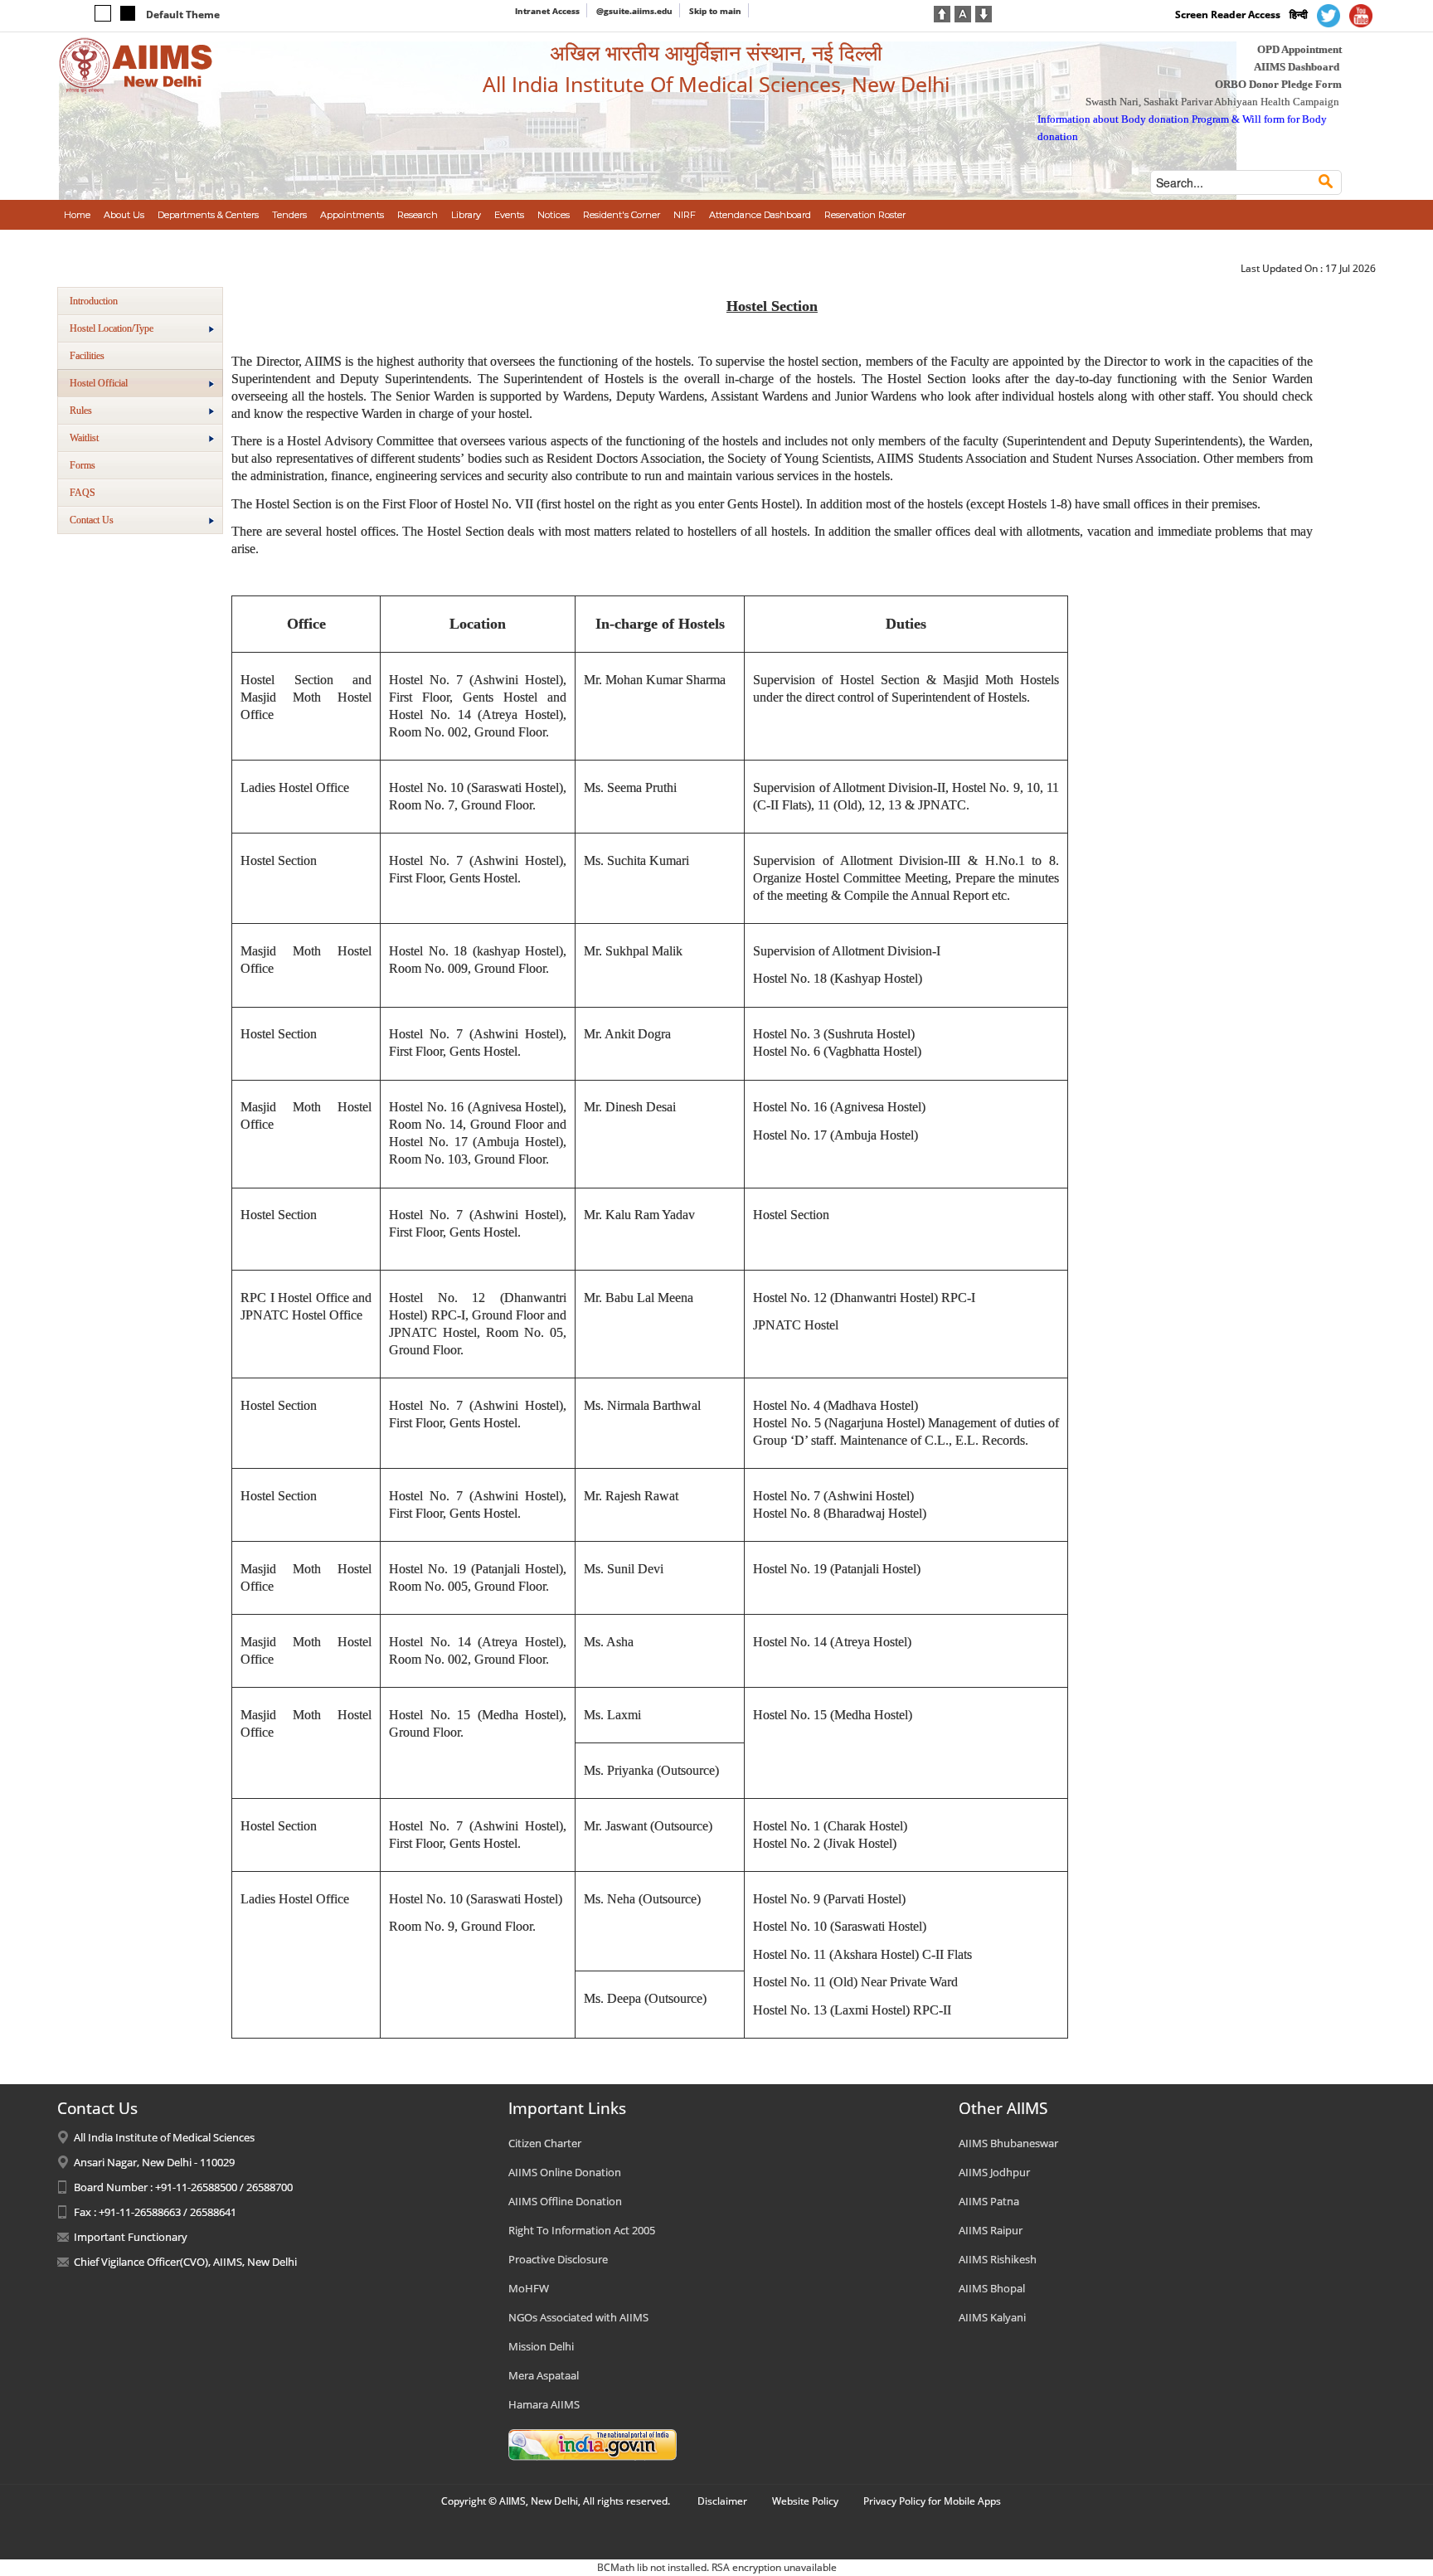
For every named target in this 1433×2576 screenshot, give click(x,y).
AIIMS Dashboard (1297, 67)
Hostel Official (99, 383)
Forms (83, 465)
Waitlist (84, 438)
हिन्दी (1299, 15)
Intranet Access (547, 11)
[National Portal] (593, 2444)
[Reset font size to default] (963, 12)
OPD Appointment (1299, 49)
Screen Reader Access (1228, 15)
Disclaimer (722, 2501)
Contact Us (92, 520)
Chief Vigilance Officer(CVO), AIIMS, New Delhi (185, 2262)
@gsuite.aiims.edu (634, 11)
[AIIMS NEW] (136, 65)
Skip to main (715, 11)
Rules (81, 411)
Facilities (87, 356)
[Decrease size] (984, 12)
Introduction (94, 301)
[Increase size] (942, 12)
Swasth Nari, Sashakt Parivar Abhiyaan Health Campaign (1212, 102)
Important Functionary (131, 2237)
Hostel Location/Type (112, 328)
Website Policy (805, 2501)
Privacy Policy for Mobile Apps (932, 2501)
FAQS (83, 493)
